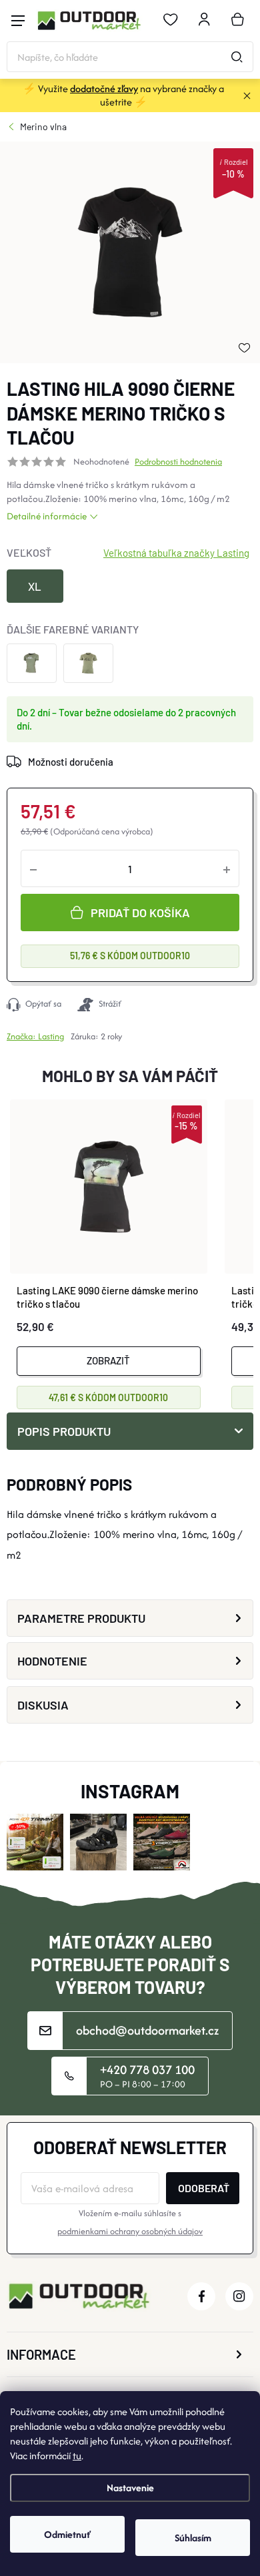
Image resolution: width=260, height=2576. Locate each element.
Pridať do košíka (140, 913)
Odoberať (204, 2188)
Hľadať (237, 57)
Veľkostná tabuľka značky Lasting (176, 553)
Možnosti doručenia (71, 762)
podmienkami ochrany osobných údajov (130, 2231)
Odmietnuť (67, 2534)
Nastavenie (130, 2488)
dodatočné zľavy (104, 88)
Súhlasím (193, 2538)
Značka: (35, 1036)
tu (77, 2456)
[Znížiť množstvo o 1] (33, 868)
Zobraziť (108, 1360)
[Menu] (18, 21)
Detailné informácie (47, 516)
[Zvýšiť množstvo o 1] (227, 868)
